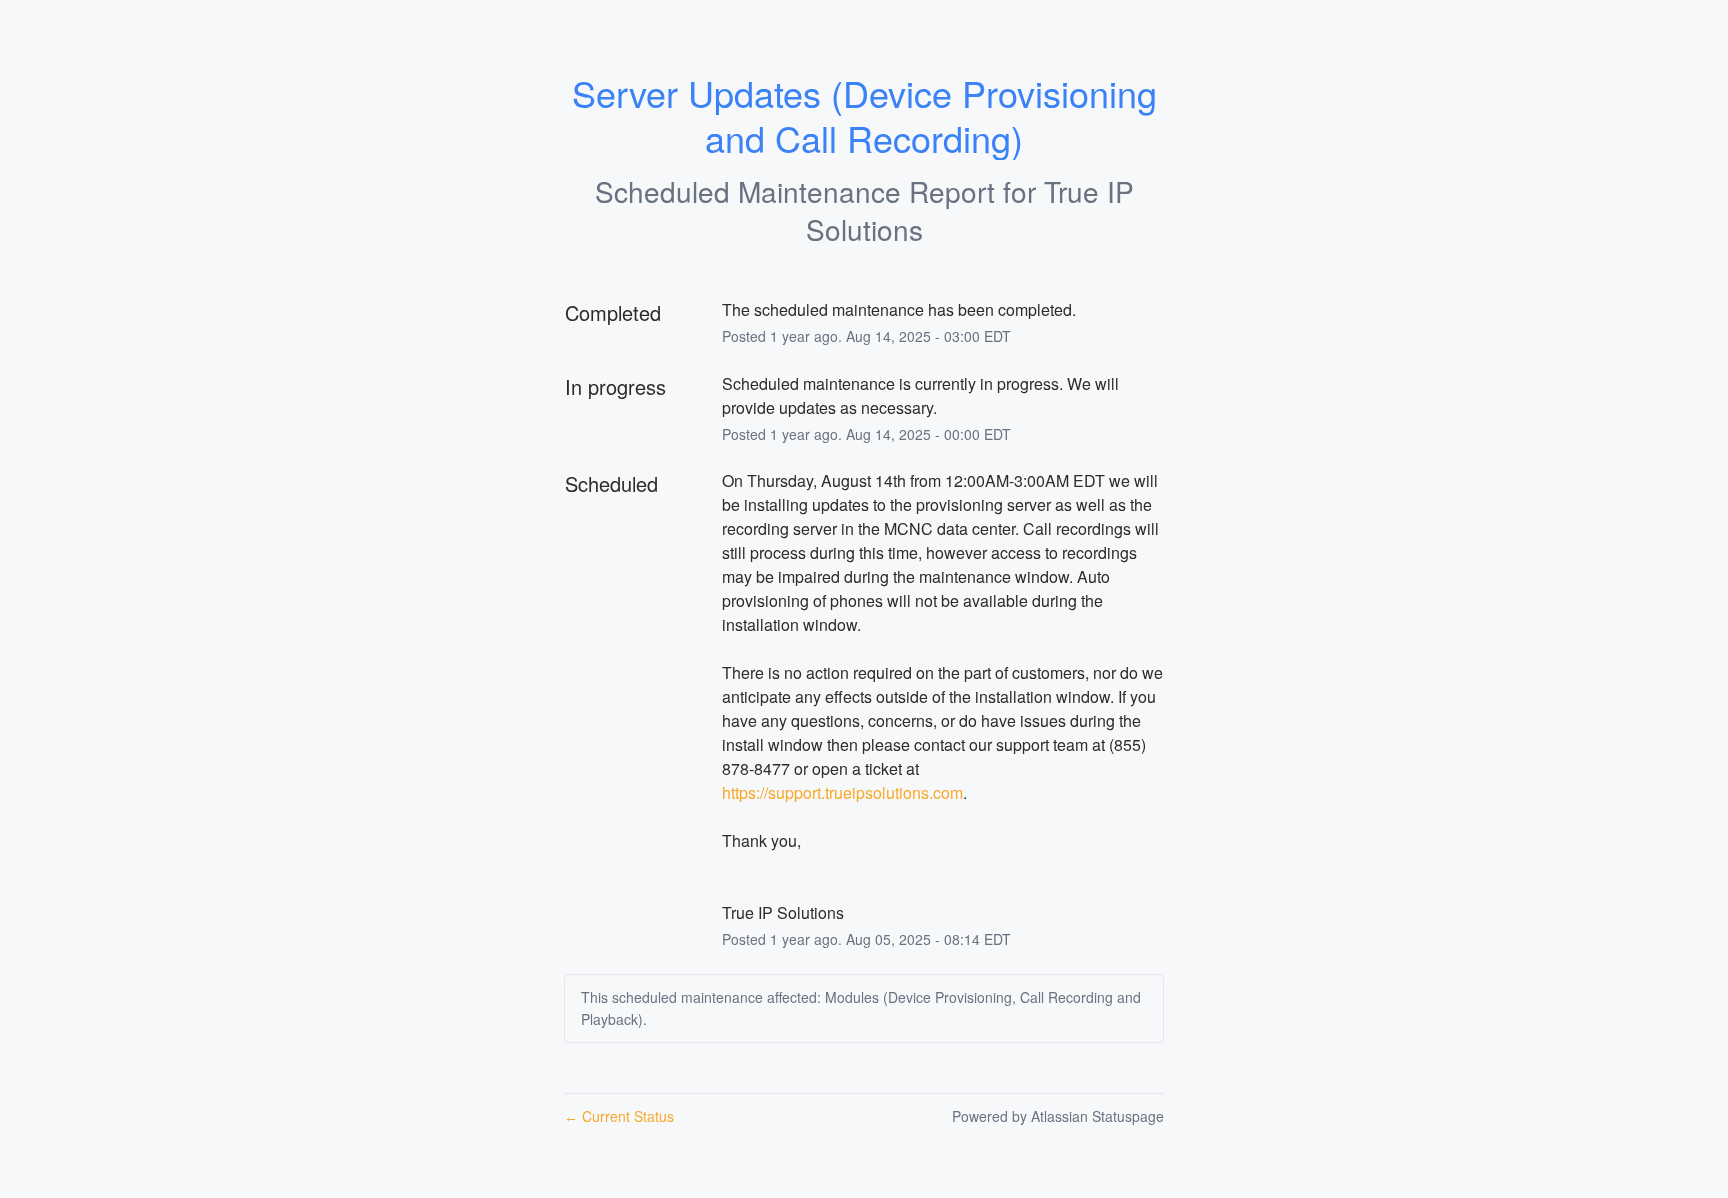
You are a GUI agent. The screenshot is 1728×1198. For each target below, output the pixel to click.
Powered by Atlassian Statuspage (1058, 1116)
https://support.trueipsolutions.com (842, 792)
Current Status (619, 1116)
